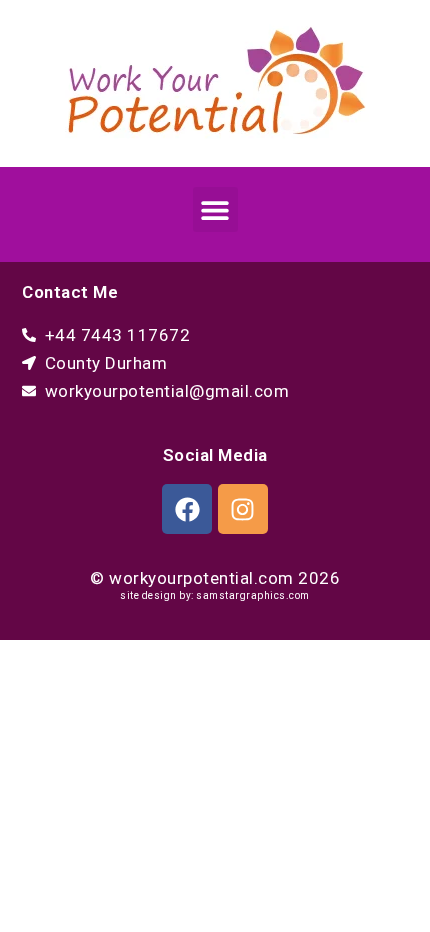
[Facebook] (187, 509)
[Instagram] (243, 509)
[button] (215, 209)
